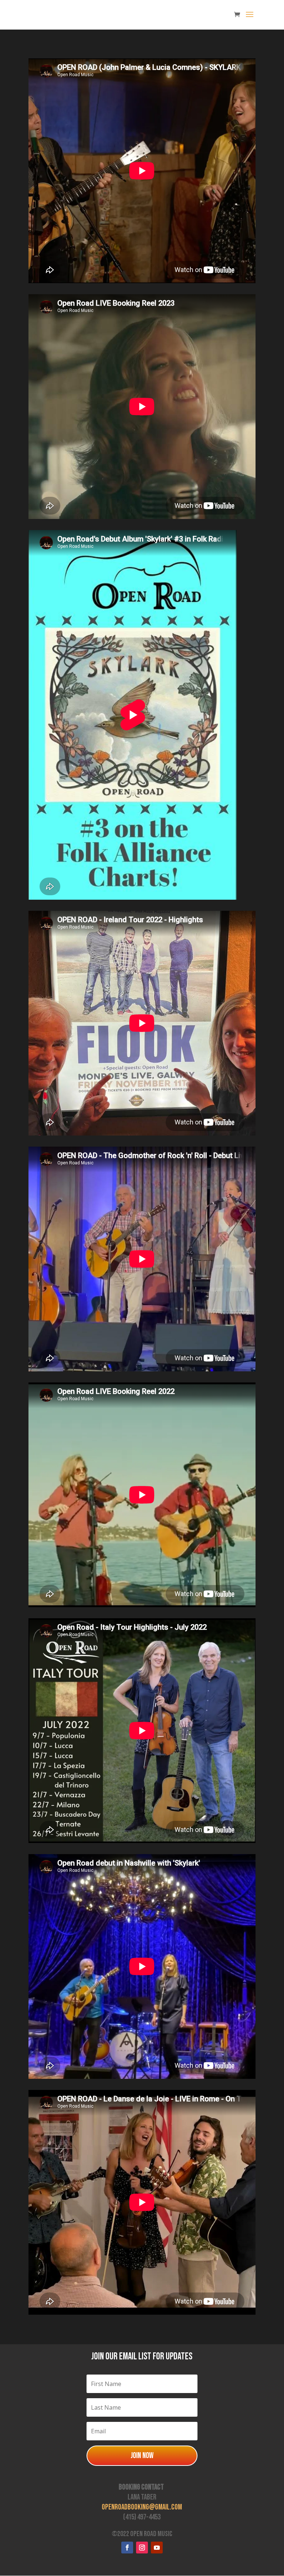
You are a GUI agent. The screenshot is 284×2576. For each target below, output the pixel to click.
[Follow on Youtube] (157, 2548)
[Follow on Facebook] (127, 2548)
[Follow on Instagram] (142, 2548)
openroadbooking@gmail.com (142, 2507)
